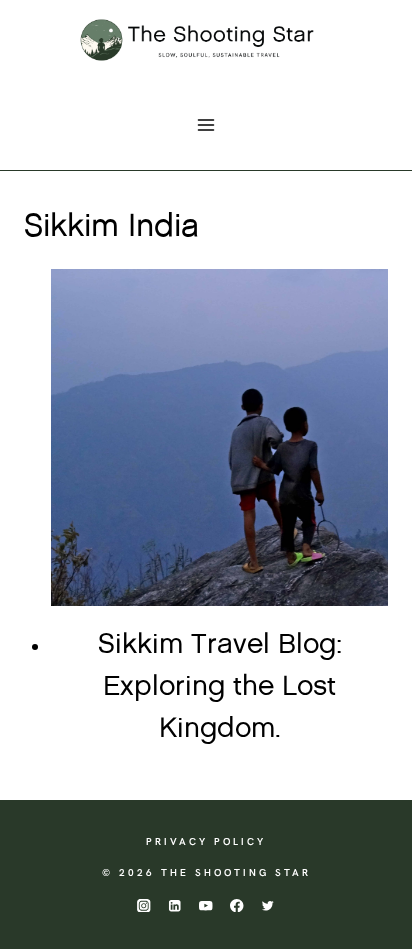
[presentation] (219, 437)
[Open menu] (206, 124)
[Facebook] (237, 905)
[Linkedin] (174, 905)
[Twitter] (268, 905)
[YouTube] (206, 905)
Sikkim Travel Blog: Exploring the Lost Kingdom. (220, 687)
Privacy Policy (206, 841)
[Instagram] (143, 905)
